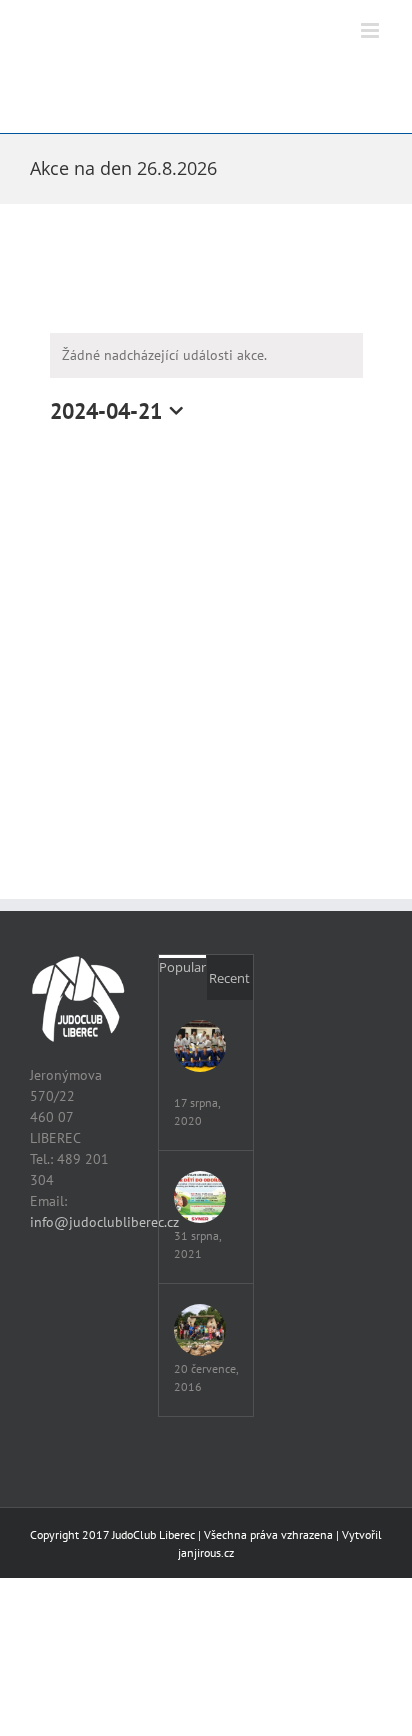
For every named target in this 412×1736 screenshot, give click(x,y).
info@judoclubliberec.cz (104, 1222)
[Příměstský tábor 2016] (200, 1330)
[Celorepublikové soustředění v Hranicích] (200, 1046)
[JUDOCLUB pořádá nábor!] (200, 1197)
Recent (229, 978)
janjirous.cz (206, 1552)
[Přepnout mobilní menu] (371, 30)
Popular (182, 967)
